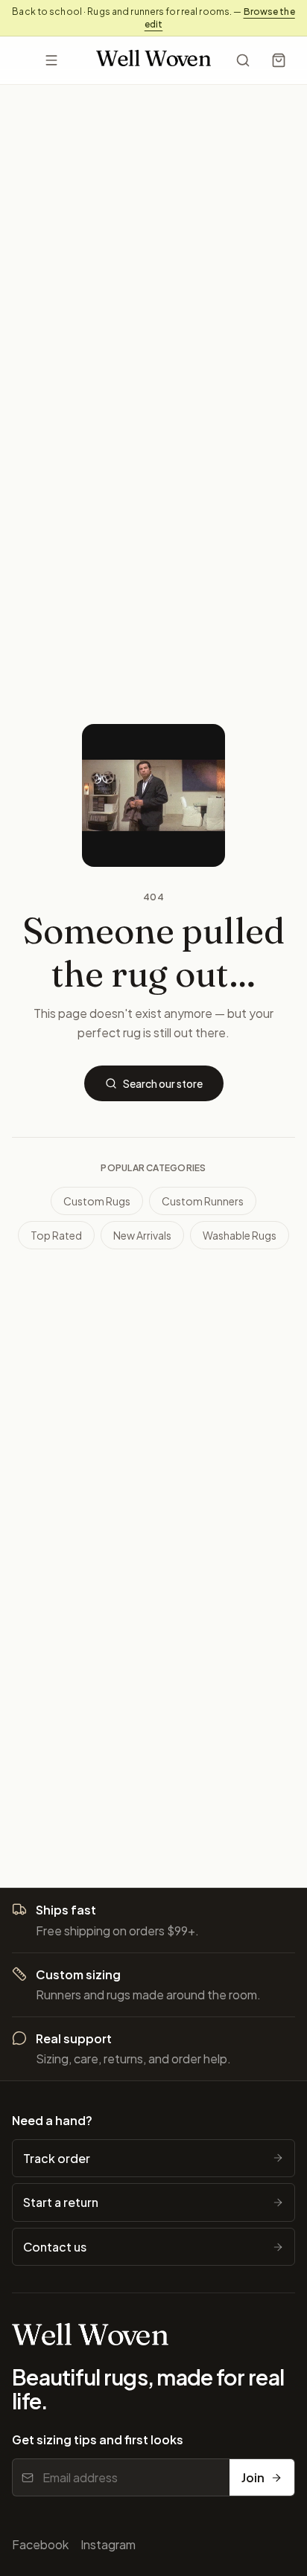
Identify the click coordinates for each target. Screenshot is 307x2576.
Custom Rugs (97, 1201)
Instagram (108, 2544)
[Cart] (279, 60)
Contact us (55, 2247)
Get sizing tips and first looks (98, 2439)
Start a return (61, 2202)
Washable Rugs (240, 1235)
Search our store (163, 1083)
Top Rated (56, 1235)
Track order (57, 2158)
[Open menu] (51, 60)
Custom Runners (203, 1201)
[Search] (243, 60)
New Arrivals (142, 1235)
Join (253, 2477)
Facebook (40, 2544)
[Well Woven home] (153, 61)
